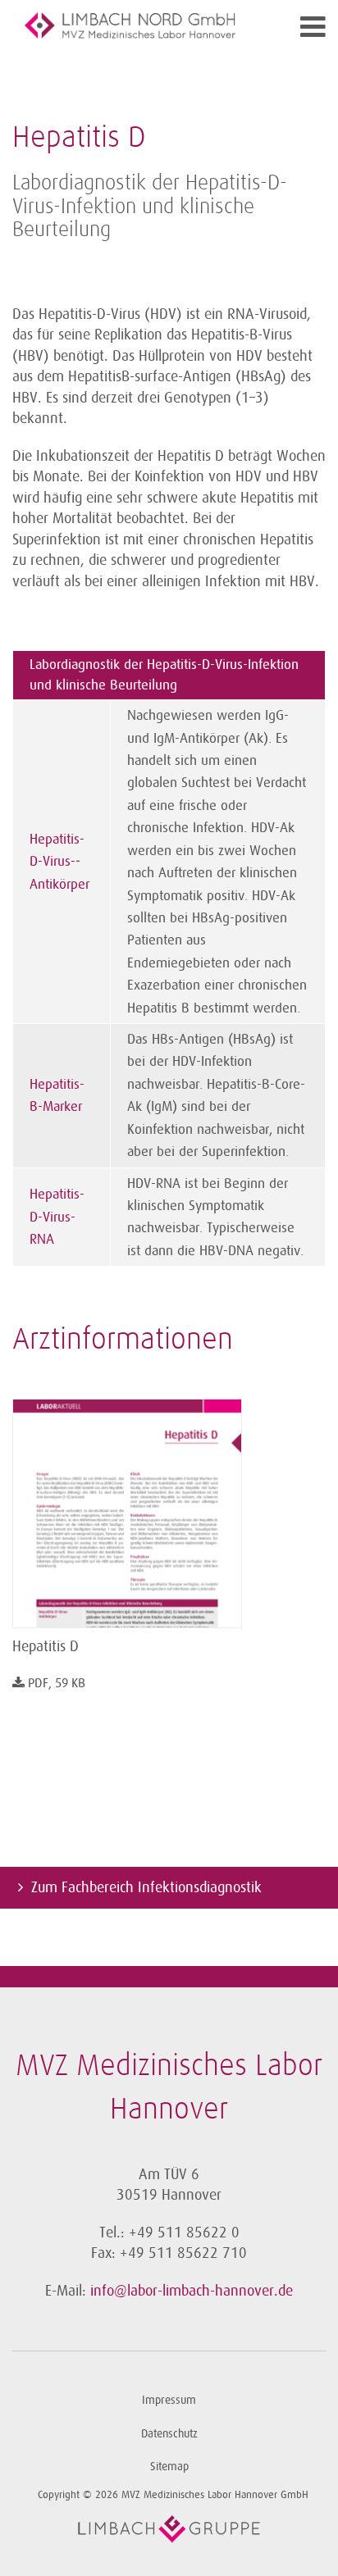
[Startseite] (130, 25)
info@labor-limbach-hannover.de (192, 2291)
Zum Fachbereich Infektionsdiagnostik (146, 1887)
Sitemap (169, 2467)
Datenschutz (169, 2434)
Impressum (169, 2400)
